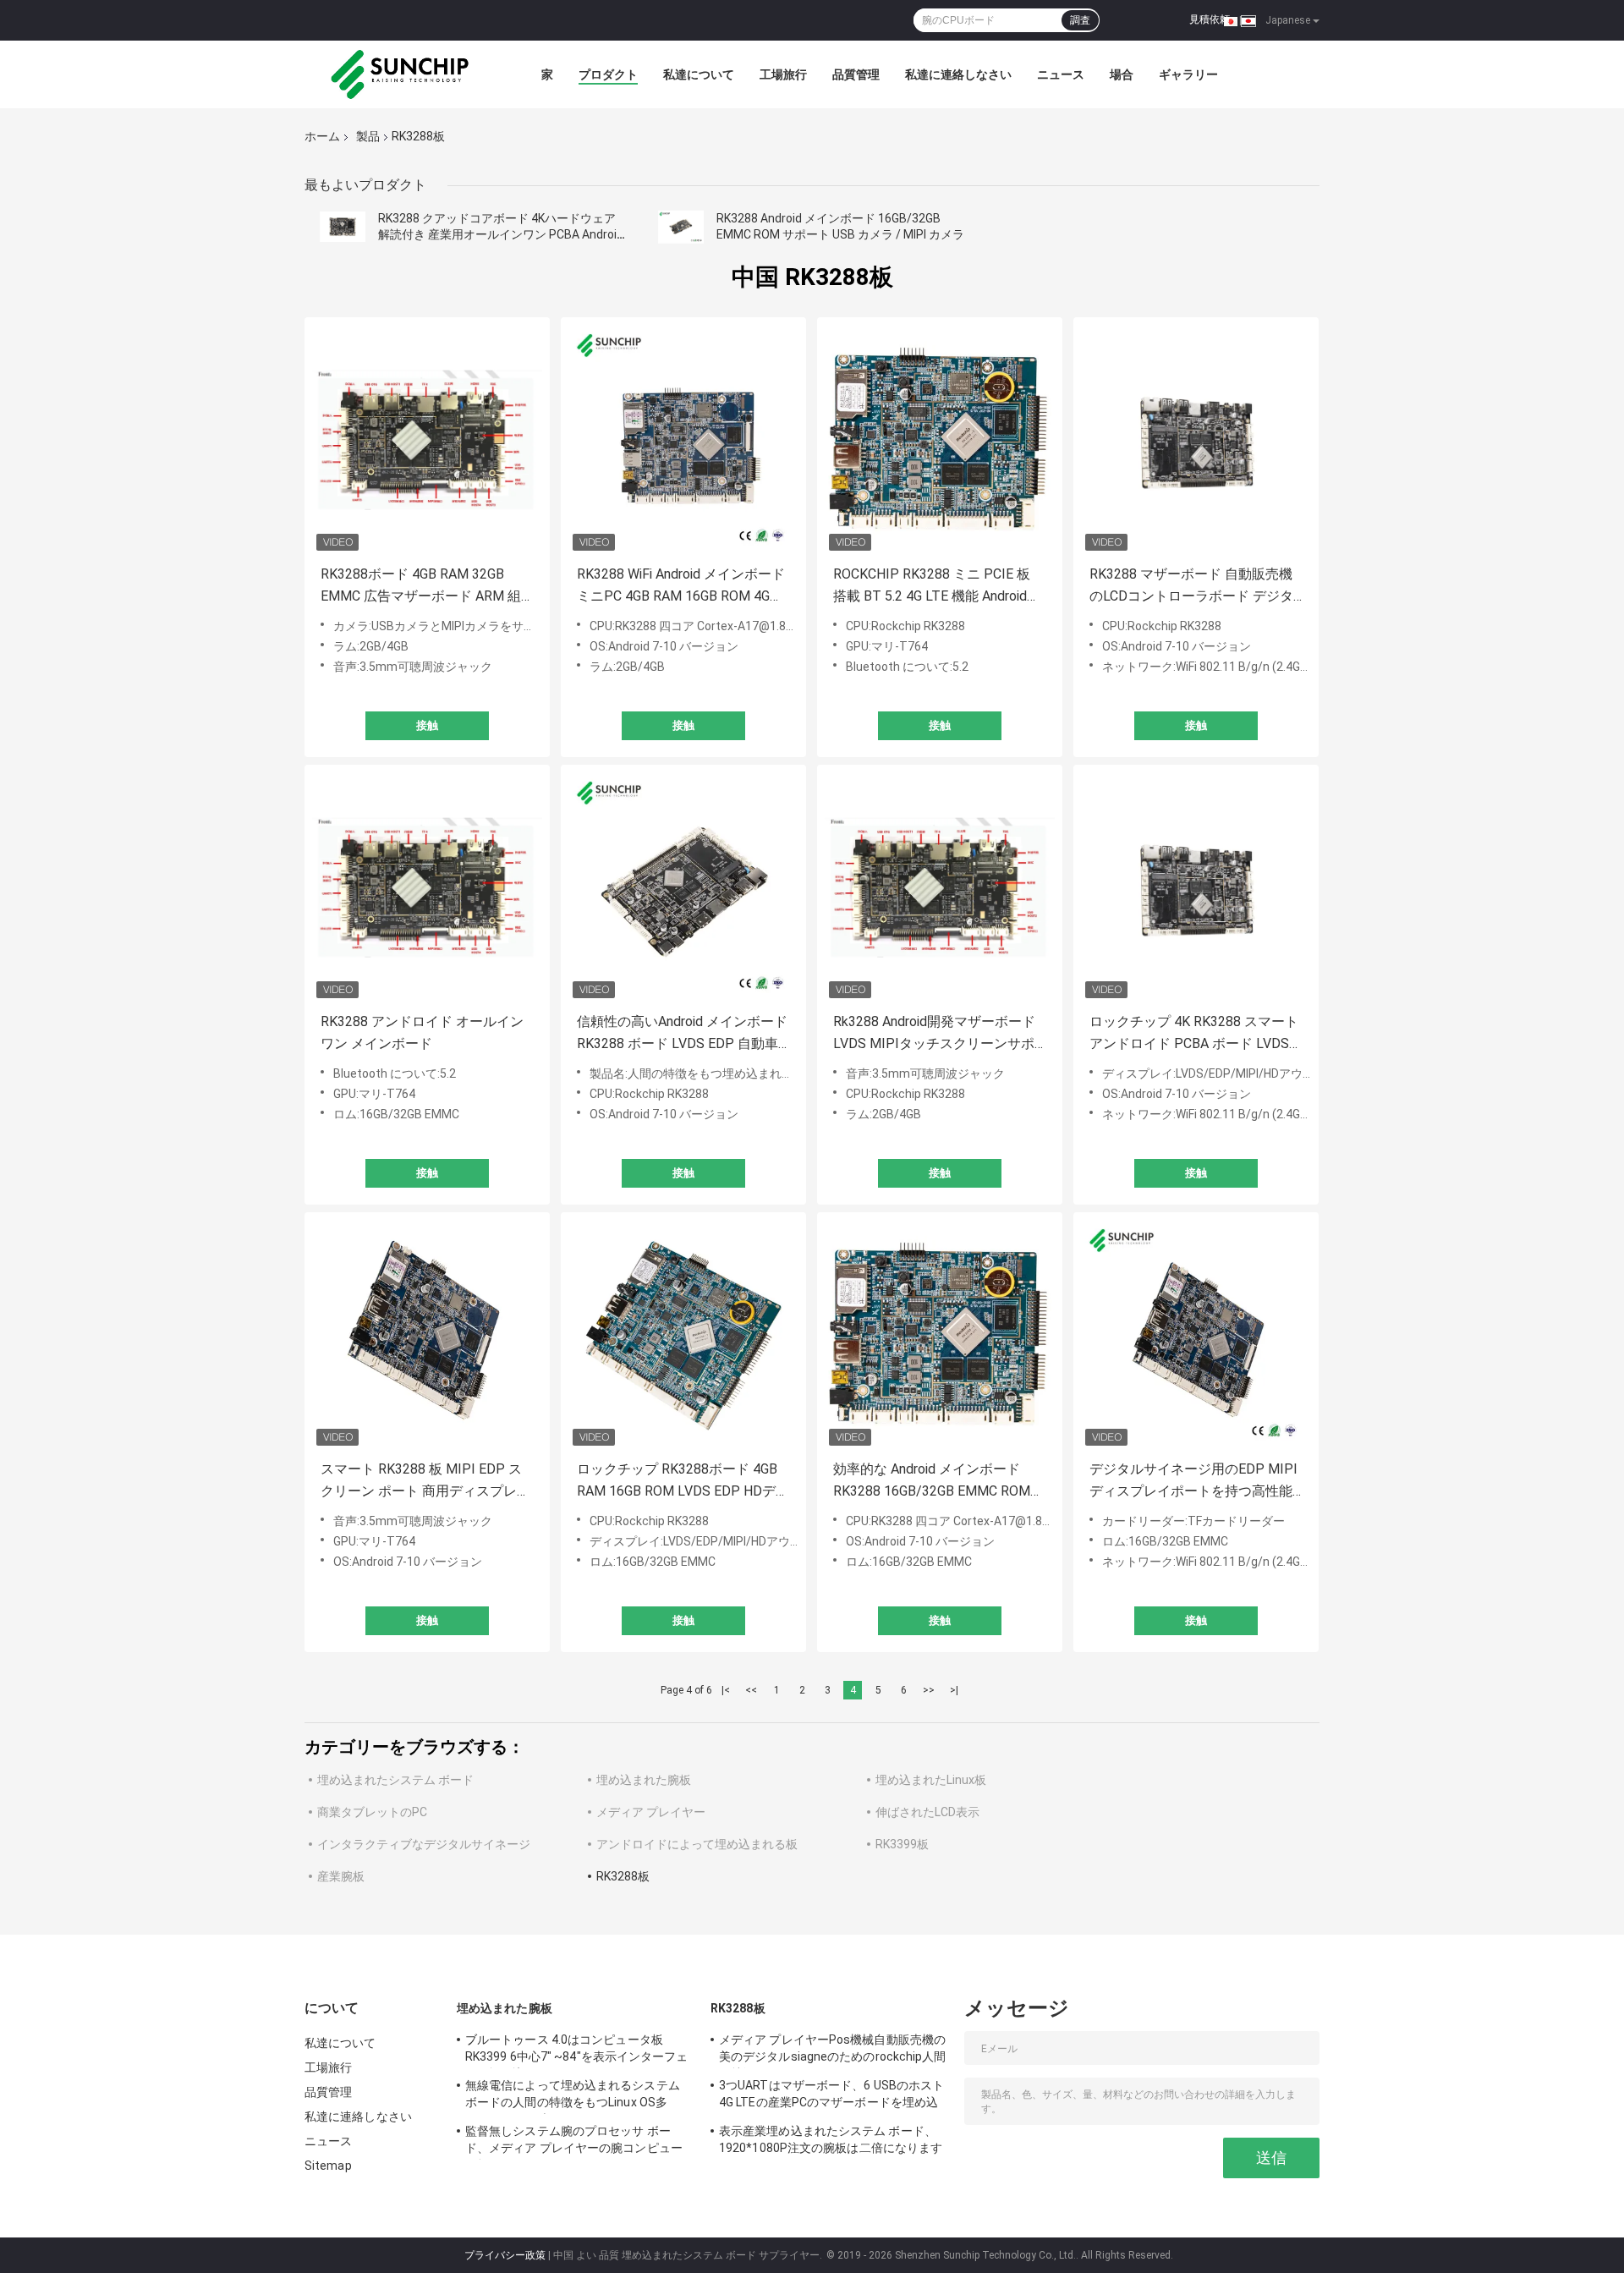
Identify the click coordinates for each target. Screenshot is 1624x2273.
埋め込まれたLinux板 (931, 1780)
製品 (368, 136)
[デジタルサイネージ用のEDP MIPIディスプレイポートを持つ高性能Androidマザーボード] (1196, 1335)
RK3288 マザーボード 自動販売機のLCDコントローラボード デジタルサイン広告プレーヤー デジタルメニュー (1193, 587)
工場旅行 (783, 74)
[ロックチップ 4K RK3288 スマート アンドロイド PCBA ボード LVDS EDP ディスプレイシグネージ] (1196, 887)
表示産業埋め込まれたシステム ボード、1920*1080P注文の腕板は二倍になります (831, 2139)
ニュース (1061, 74)
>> (929, 1690)
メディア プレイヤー (651, 1812)
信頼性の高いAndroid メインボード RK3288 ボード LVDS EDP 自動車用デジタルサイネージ (682, 1034)
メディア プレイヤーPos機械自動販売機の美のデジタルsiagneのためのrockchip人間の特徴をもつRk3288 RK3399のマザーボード (833, 2051)
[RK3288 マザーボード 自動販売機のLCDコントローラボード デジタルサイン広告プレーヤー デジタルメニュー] (1196, 440)
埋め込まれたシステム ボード (395, 1780)
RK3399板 (902, 1844)
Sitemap (328, 2166)
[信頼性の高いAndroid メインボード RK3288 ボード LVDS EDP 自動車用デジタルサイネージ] (683, 887)
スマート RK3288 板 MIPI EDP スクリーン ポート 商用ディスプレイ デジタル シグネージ (425, 1482)
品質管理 (856, 74)
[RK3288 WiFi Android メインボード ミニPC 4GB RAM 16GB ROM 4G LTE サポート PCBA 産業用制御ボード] (683, 440)
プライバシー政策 (505, 2255)
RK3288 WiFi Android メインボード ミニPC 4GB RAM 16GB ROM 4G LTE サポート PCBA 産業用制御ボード (681, 587)
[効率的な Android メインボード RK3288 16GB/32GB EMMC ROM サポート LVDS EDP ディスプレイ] (940, 1335)
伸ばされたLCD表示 (927, 1812)
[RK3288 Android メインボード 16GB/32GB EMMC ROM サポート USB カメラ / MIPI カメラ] (681, 227)
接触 (427, 725)
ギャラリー (1188, 74)
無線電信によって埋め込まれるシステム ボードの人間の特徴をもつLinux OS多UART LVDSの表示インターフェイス (573, 2096)
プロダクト (608, 74)
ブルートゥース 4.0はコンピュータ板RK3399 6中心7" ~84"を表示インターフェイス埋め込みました (577, 2051)
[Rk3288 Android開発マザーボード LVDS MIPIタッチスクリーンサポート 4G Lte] (940, 887)
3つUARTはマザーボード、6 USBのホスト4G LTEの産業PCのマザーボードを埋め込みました (831, 2096)
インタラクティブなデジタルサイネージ (424, 1844)
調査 (1080, 20)
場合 (1122, 74)
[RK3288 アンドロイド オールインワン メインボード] (427, 887)
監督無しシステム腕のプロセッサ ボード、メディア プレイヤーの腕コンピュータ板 (574, 2142)
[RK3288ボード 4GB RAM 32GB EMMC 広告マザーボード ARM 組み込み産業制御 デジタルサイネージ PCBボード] (427, 440)
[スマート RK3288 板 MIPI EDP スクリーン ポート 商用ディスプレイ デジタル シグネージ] (427, 1335)
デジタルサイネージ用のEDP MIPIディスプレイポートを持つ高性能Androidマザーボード (1193, 1482)
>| (954, 1690)
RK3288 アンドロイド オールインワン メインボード (422, 1032)
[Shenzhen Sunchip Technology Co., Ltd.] (398, 74)
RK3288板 (623, 1876)
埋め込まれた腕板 (644, 1780)
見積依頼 (1210, 19)
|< (726, 1690)
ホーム (322, 136)
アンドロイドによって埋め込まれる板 (697, 1844)
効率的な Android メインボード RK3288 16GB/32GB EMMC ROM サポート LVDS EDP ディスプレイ (935, 1482)
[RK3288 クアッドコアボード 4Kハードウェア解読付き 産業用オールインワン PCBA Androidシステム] (343, 227)
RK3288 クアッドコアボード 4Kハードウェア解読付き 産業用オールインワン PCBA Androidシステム (501, 234)
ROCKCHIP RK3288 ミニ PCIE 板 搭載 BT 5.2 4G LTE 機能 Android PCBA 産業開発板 (932, 587)
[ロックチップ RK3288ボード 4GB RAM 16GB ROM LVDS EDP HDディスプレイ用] (683, 1335)
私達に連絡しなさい (958, 74)
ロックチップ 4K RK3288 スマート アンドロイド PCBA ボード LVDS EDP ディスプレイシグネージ (1194, 1034)
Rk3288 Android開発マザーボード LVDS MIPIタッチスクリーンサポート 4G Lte (934, 1034)
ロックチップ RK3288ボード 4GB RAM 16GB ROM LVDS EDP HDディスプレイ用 (683, 1482)
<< (751, 1690)
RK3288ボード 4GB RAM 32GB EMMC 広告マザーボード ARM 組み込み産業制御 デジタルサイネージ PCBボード (424, 587)
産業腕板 (341, 1876)
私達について (699, 74)
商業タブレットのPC (372, 1812)
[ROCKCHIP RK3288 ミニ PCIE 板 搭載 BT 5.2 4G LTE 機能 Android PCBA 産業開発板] (940, 440)
